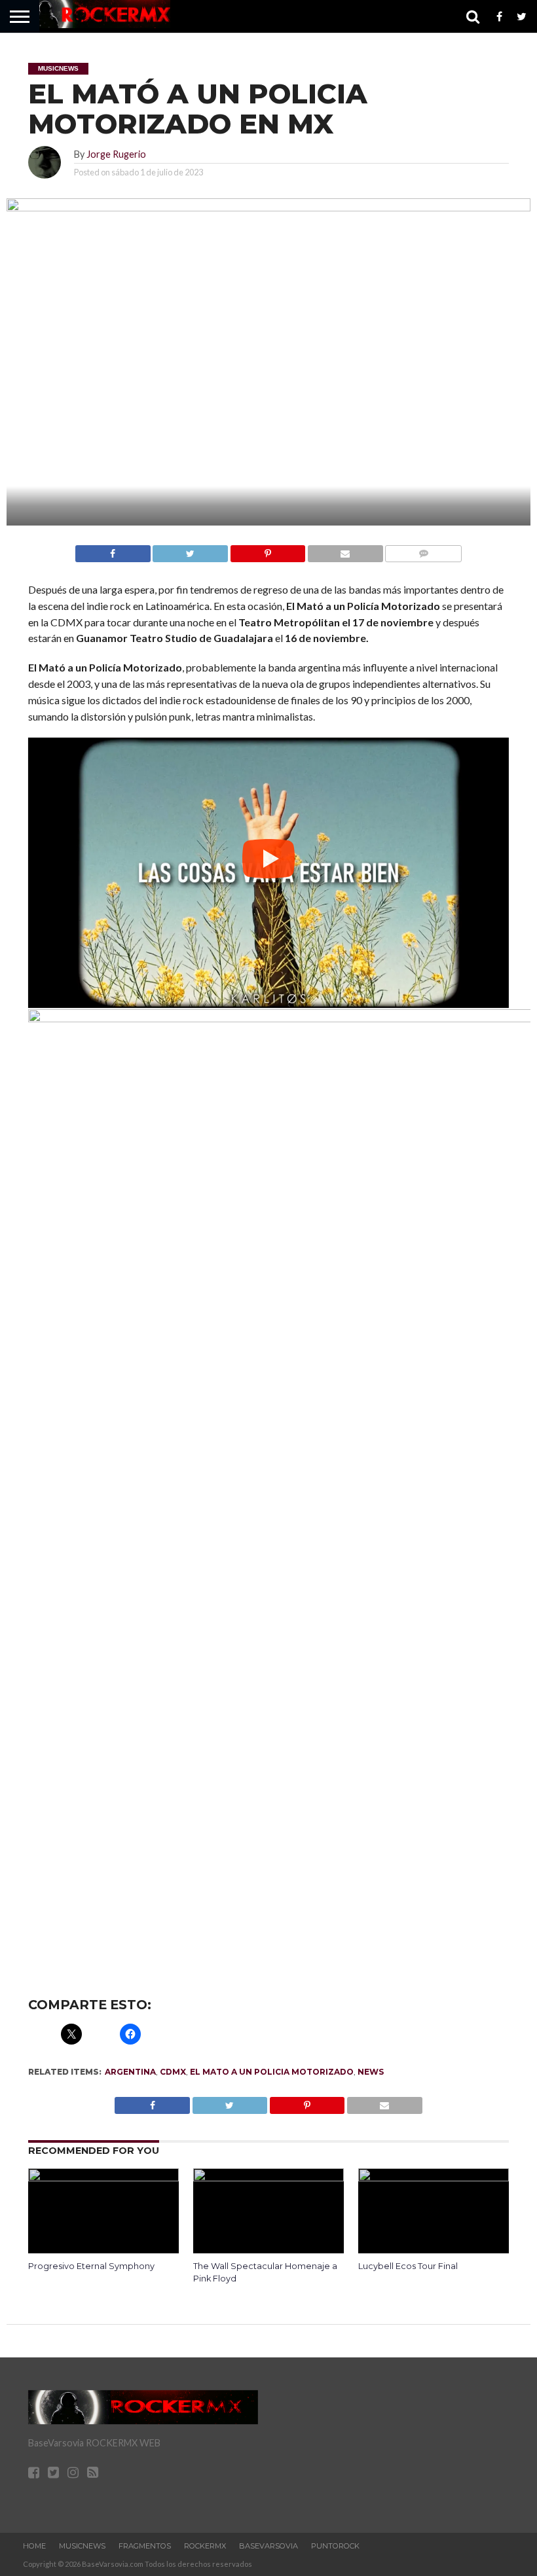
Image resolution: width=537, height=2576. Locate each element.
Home (34, 2546)
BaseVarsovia (268, 2546)
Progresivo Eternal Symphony (91, 2266)
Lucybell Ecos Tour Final (408, 2266)
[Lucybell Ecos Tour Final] (434, 2177)
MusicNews (82, 2546)
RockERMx (205, 2546)
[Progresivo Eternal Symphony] (103, 2177)
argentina (130, 2072)
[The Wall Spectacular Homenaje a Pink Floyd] (268, 2177)
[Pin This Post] (268, 550)
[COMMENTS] (423, 550)
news (371, 2072)
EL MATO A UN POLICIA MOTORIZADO (272, 2072)
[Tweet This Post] (190, 550)
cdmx (173, 2072)
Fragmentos (145, 2546)
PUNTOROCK (335, 2546)
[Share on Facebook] (113, 550)
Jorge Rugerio (116, 154)
